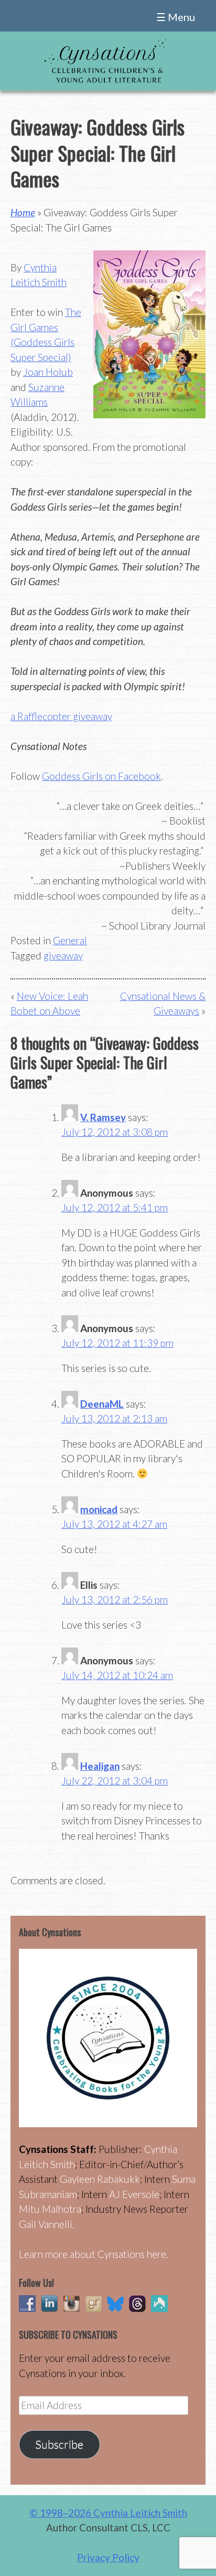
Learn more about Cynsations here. (94, 2254)
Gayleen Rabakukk (100, 2179)
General (70, 940)
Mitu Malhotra (50, 2209)
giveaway (63, 956)
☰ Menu (176, 17)
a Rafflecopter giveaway (61, 716)
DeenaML (102, 1404)
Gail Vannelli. (47, 2224)
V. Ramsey (103, 1117)
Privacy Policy (108, 2557)
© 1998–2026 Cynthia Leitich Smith (108, 2513)
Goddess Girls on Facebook (101, 776)
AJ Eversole (134, 2194)
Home (23, 212)
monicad (99, 1509)
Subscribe (59, 2444)
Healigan (100, 1766)
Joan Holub (48, 372)
